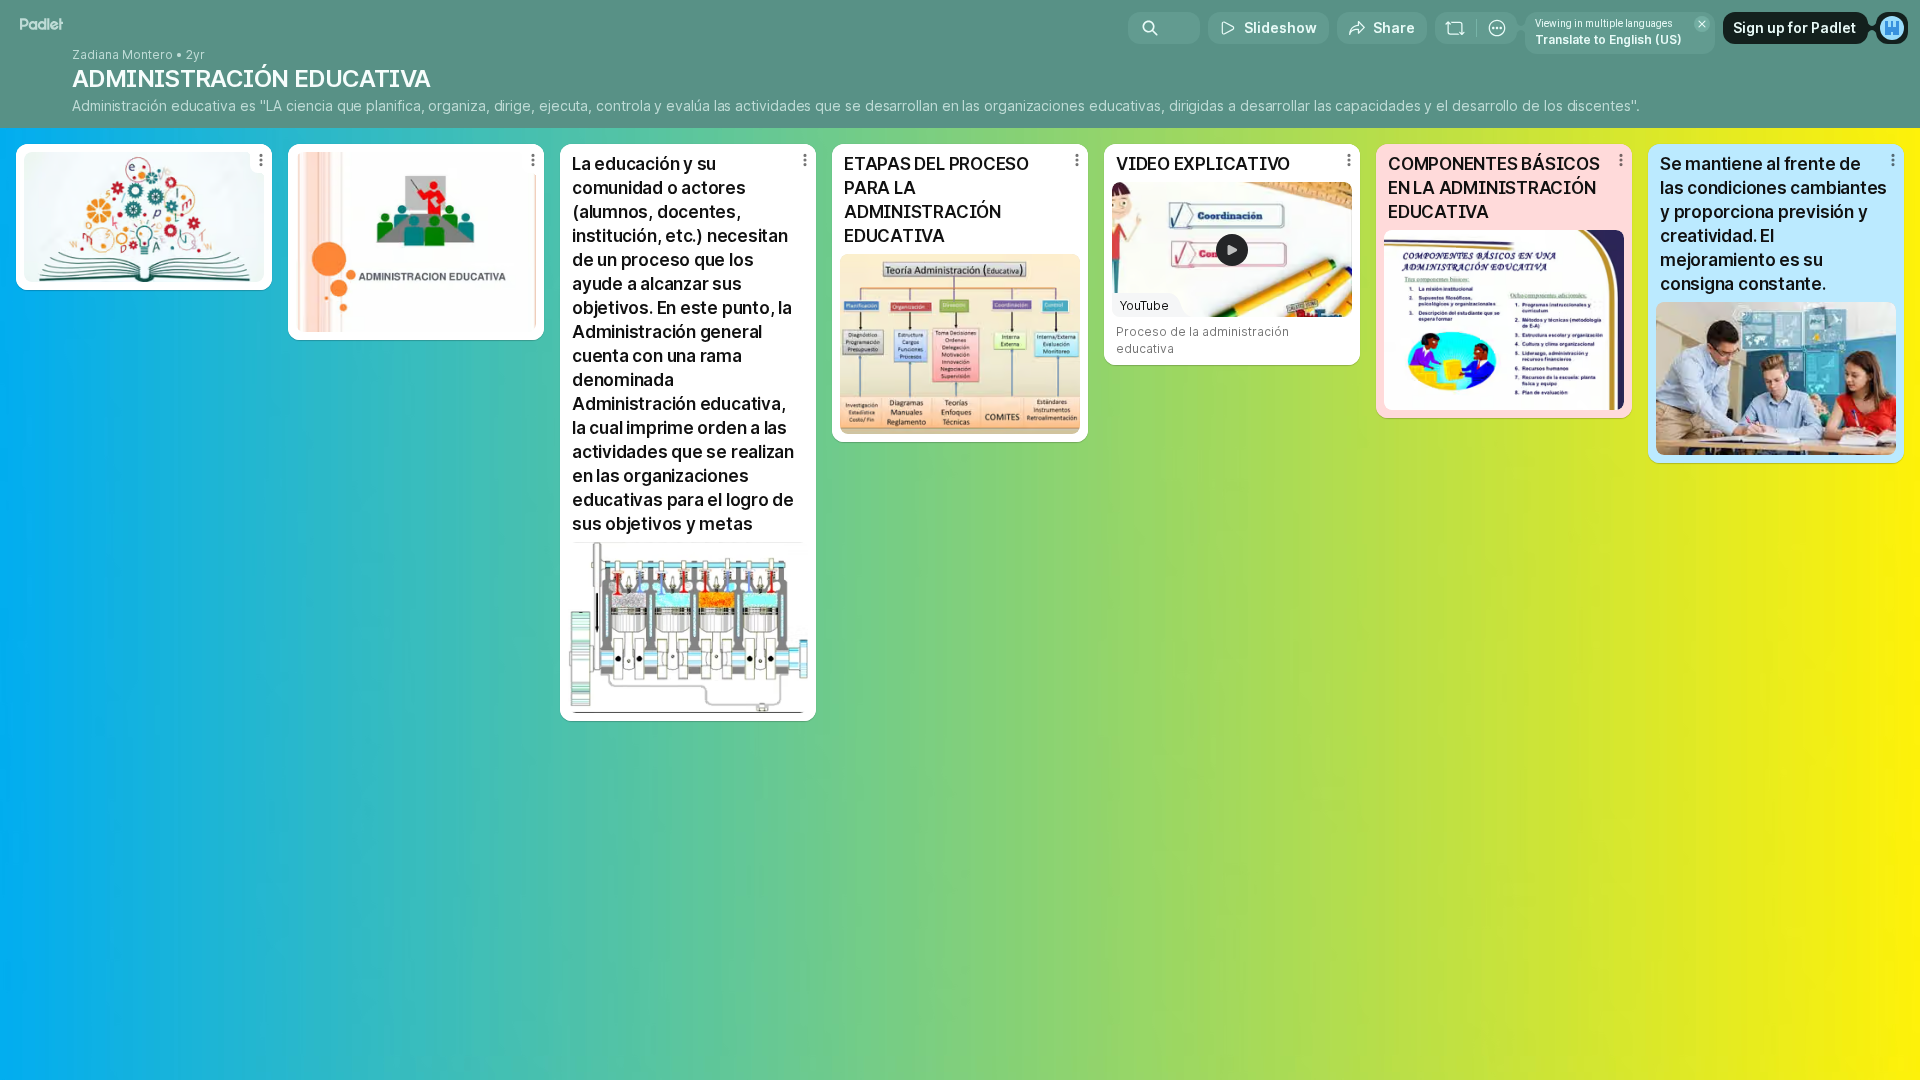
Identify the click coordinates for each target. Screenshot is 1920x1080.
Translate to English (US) (1608, 39)
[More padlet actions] (1497, 28)
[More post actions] (261, 160)
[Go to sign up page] (1892, 28)
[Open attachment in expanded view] (144, 217)
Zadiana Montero (122, 55)
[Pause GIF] (792, 697)
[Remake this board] (1455, 28)
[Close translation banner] (1702, 24)
